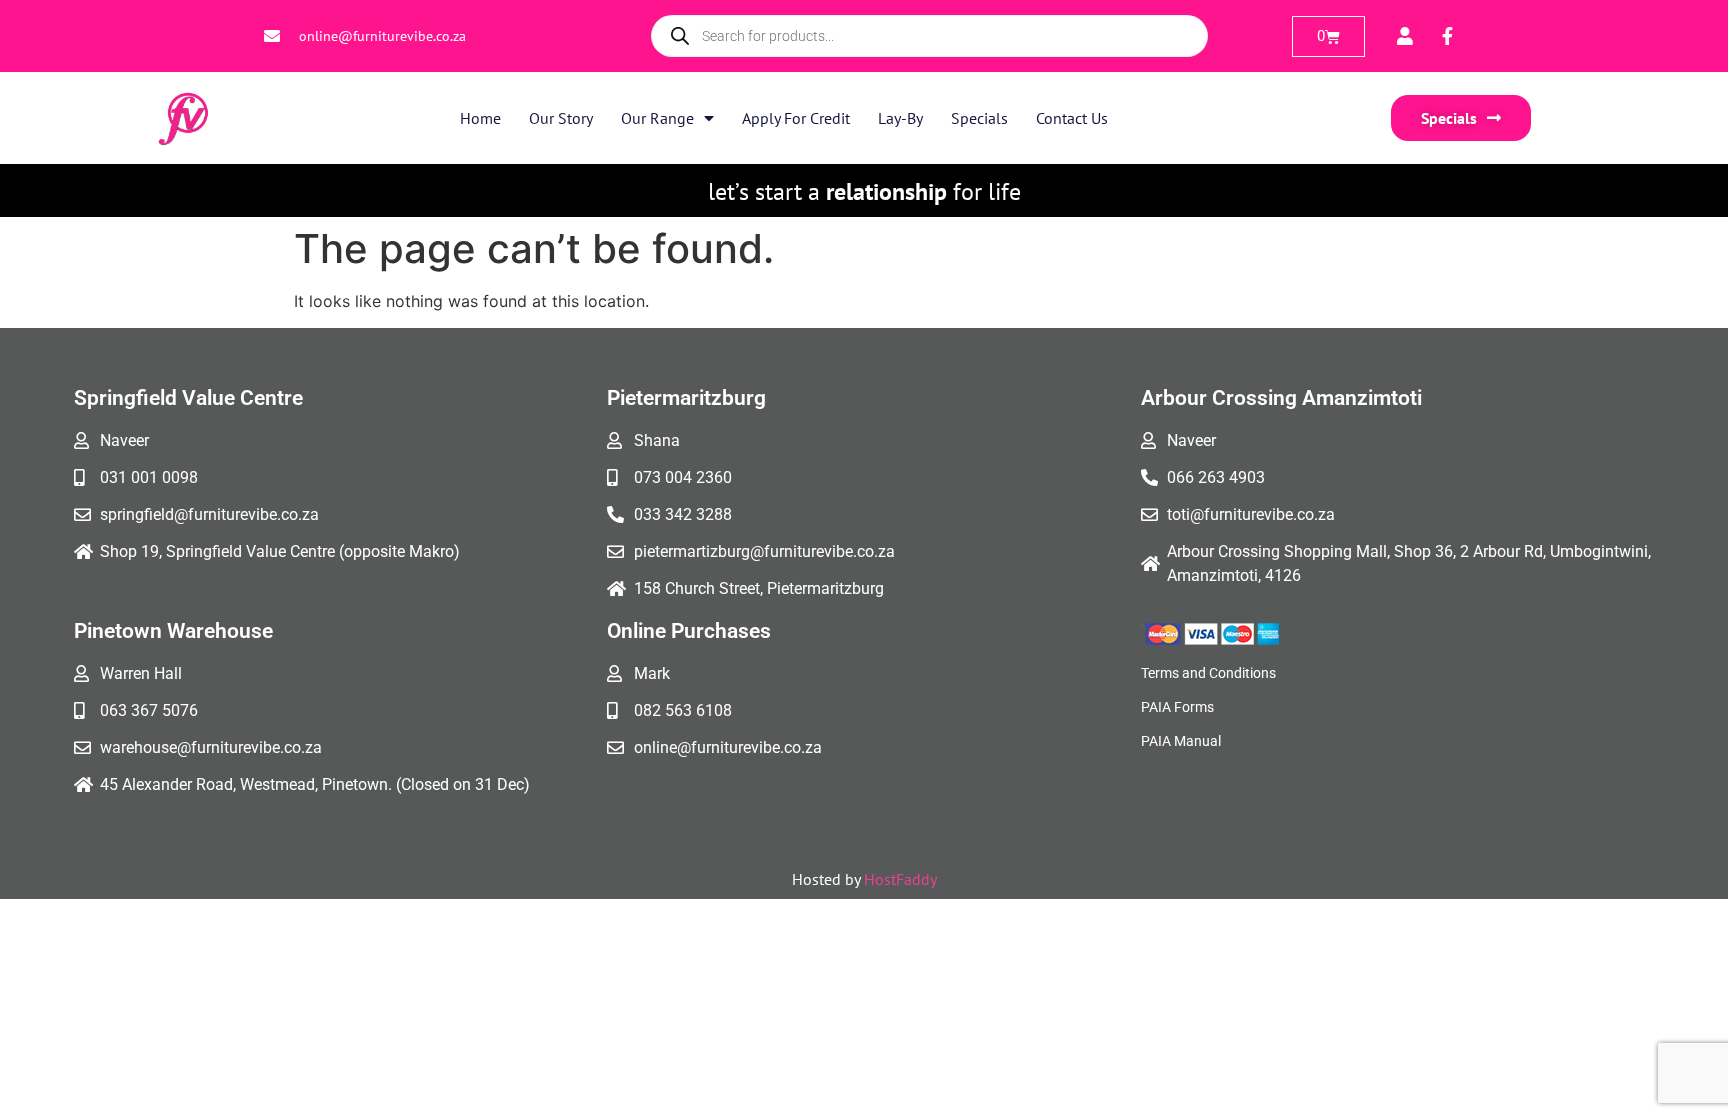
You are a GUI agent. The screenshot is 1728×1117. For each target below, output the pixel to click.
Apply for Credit (796, 118)
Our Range (657, 118)
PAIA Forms (1177, 707)
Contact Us (1072, 118)
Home (480, 118)
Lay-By (900, 118)
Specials (979, 118)
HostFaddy (900, 879)
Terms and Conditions (1208, 673)
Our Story (561, 118)
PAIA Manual (1181, 741)
